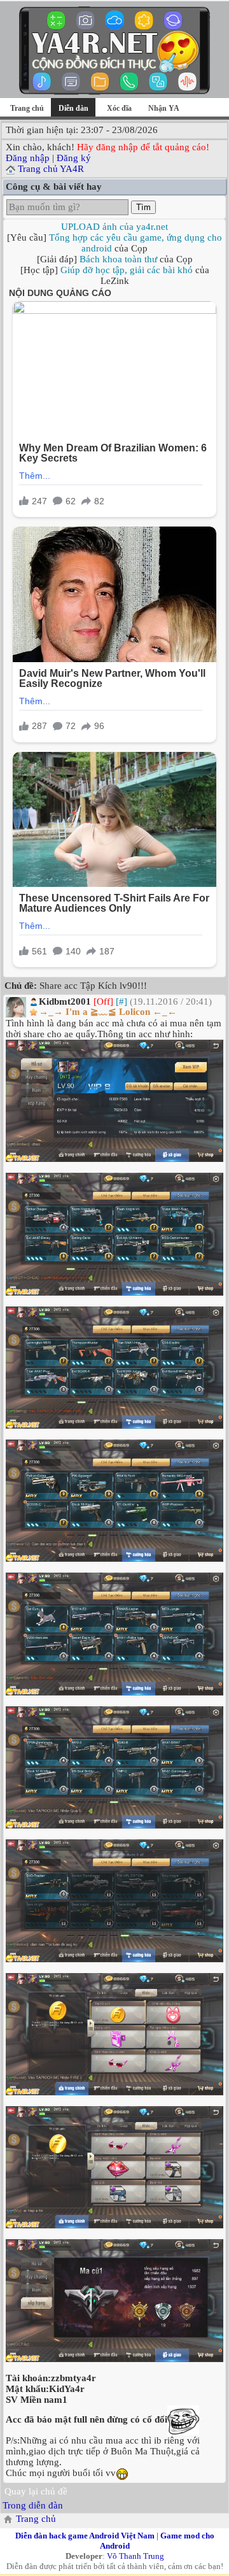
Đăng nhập (28, 158)
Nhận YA (164, 108)
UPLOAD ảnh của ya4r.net (114, 227)
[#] (121, 1001)
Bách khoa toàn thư (118, 259)
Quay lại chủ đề (36, 2491)
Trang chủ (27, 108)
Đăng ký (74, 158)
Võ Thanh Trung (135, 2556)
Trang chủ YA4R (51, 169)
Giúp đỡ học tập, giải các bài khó (127, 270)
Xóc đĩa (119, 108)
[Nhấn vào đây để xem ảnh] (114, 1101)
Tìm (143, 207)
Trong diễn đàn (33, 2505)
